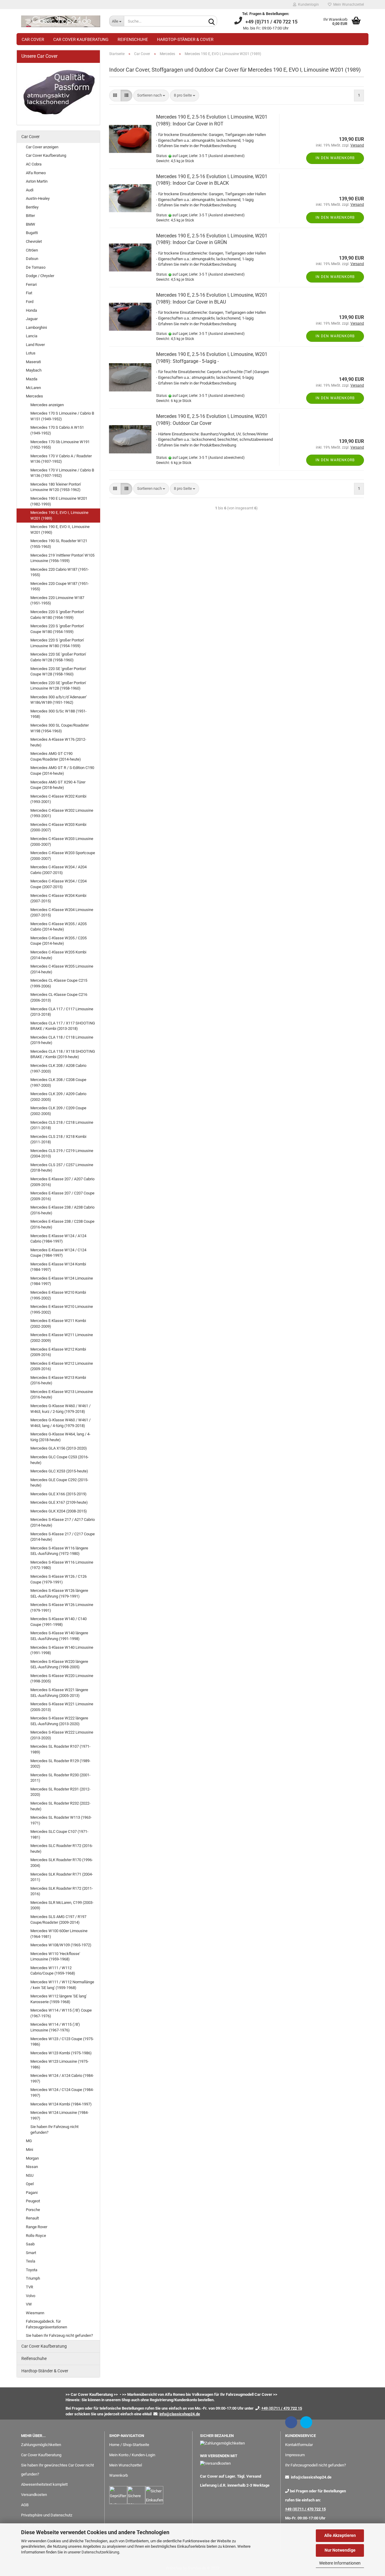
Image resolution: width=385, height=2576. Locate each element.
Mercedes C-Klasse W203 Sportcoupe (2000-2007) (63, 856)
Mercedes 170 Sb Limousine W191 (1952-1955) (60, 445)
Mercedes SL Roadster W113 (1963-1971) (61, 1820)
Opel (30, 2184)
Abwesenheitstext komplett (44, 2484)
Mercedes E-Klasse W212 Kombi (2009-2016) (58, 1352)
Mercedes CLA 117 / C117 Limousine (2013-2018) (62, 1012)
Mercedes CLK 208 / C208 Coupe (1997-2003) (58, 1083)
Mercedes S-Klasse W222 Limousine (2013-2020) (62, 1735)
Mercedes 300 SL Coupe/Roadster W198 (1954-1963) (60, 728)
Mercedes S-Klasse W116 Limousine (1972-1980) (62, 1565)
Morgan (32, 2158)
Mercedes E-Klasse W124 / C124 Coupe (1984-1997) (58, 1253)
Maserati (33, 362)
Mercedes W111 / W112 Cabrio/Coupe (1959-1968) (53, 1971)
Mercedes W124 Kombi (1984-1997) (61, 2104)
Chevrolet (34, 241)
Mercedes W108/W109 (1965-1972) (61, 1945)
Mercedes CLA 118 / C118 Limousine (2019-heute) (62, 1040)
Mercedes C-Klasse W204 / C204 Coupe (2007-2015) (59, 884)
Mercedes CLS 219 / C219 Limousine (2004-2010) (62, 1154)
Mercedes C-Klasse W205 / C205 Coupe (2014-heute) (59, 941)
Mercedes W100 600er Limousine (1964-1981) (59, 1934)
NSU (30, 2175)
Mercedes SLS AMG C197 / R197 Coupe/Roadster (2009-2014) (58, 1920)
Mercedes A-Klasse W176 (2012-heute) (58, 742)
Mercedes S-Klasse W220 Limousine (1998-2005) (62, 1679)
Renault (32, 2218)
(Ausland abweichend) (226, 156)
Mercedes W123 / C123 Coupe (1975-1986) (62, 2042)
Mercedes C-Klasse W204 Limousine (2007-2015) (62, 913)
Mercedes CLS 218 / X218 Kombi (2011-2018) (58, 1139)
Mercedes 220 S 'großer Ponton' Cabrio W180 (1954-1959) (57, 615)
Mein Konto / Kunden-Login (132, 2455)
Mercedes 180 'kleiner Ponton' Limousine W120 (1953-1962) (56, 487)
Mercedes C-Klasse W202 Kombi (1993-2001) (58, 799)
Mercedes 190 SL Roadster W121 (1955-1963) (59, 544)
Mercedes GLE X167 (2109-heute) (59, 1502)
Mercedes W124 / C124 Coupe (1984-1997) (62, 2093)
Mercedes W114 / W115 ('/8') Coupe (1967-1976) (61, 2013)
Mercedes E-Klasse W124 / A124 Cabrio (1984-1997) (58, 1239)
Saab (30, 2244)
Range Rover (37, 2227)
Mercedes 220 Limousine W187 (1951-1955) (57, 601)
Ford (30, 302)
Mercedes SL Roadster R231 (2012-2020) (60, 1792)
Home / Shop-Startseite (129, 2445)
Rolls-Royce (36, 2236)
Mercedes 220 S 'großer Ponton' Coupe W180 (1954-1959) (57, 629)
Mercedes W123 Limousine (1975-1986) (60, 2064)
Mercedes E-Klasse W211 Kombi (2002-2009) (58, 1324)
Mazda (32, 379)
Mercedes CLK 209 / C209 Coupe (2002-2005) (58, 1111)
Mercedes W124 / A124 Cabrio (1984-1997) (62, 2078)
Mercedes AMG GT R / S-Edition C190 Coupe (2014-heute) (62, 771)
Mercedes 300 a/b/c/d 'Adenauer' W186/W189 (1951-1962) (59, 700)
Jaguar (32, 319)
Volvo (31, 2296)
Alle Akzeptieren (340, 2535)
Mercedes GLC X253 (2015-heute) (59, 1471)
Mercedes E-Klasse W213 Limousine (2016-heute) (62, 1395)
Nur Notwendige (340, 2550)
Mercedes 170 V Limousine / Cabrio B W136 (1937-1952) (62, 473)
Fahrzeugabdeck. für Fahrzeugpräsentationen (46, 2324)
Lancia (32, 336)
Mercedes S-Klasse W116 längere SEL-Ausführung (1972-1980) (59, 1551)
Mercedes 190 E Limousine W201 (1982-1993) (59, 501)
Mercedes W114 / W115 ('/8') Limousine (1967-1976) (55, 2027)
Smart (31, 2253)
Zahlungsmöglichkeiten (41, 2445)
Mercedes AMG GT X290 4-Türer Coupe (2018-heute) (58, 785)
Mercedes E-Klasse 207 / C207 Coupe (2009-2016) (62, 1196)
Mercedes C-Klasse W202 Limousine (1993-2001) (62, 813)
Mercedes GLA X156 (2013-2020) (59, 1448)
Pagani (32, 2193)
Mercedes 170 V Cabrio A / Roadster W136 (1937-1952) (61, 459)
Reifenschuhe (133, 39)
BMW (31, 224)
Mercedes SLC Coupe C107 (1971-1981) (59, 1834)
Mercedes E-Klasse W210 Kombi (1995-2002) (58, 1295)
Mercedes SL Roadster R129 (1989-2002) (60, 1764)
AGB (25, 2505)
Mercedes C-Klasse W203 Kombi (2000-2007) (58, 827)
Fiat (29, 293)
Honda (31, 310)
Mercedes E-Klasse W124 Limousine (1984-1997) (62, 1281)
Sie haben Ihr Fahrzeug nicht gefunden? (54, 2130)
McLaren (33, 388)
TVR (29, 2287)
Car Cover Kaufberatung (81, 39)
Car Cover (33, 39)
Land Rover (35, 345)
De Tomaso (36, 267)
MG (29, 2141)
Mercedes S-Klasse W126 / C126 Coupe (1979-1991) (59, 1579)
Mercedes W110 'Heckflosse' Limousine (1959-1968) (55, 1957)
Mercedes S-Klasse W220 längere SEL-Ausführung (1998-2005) (59, 1664)
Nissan (32, 2167)
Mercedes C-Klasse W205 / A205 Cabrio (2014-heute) (59, 927)
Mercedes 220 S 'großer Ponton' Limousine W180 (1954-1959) (57, 643)
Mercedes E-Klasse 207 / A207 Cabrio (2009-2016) (62, 1182)
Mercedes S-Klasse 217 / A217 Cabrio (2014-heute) (63, 1522)
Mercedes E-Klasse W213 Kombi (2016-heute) (58, 1380)
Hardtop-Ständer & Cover (185, 39)
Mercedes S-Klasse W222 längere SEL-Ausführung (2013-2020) (59, 1721)
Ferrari (31, 284)
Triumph (33, 2278)
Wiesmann (35, 2313)
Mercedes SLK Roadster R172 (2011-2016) (62, 1891)
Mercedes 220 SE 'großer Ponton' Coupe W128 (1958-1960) (58, 672)
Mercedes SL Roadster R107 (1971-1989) (60, 1749)
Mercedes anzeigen (47, 405)
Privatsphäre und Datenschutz (47, 2515)
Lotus (31, 353)
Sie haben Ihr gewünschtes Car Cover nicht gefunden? (57, 2470)
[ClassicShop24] (61, 21)
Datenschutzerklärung (100, 2552)
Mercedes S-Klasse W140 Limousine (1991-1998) (62, 1650)
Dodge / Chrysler (40, 276)
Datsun (32, 259)
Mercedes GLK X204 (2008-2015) (59, 1511)
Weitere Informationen (340, 2563)
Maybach (34, 370)
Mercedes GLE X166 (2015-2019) (59, 1494)
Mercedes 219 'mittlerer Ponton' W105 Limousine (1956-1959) (62, 558)
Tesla (31, 2261)
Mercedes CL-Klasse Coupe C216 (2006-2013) (59, 997)
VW (29, 2304)
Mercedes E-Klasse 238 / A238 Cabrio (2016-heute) (62, 1210)
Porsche (33, 2210)
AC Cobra (34, 164)
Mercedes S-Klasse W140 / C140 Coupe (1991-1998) (59, 1622)
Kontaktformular (299, 2445)
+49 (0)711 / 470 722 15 (305, 2509)
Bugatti (32, 233)
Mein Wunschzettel (348, 5)
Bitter (30, 216)
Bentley (32, 207)
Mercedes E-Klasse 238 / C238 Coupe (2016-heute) (62, 1224)
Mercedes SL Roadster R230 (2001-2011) (60, 1778)
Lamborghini (36, 327)
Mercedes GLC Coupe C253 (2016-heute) (60, 1460)
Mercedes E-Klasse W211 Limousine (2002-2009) (62, 1338)
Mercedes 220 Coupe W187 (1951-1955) (60, 586)
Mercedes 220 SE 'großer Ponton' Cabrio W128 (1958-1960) (58, 657)
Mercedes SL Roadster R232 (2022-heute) (60, 1806)
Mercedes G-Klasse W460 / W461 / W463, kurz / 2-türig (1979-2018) (60, 1409)
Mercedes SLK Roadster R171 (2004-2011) (62, 1877)
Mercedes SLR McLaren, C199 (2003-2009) (62, 1905)
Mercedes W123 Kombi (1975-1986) (61, 2053)
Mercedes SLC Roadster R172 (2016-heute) (62, 1849)
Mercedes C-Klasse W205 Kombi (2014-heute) (58, 955)
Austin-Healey (38, 198)
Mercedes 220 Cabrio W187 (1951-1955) (60, 572)
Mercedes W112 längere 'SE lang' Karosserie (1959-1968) (59, 1999)
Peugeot (33, 2201)
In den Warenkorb (335, 158)
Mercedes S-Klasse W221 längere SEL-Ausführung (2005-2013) (59, 1693)
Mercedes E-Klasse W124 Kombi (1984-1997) (58, 1267)
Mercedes (34, 396)
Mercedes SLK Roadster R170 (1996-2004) (62, 1863)
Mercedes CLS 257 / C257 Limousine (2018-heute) (62, 1168)
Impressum (295, 2455)
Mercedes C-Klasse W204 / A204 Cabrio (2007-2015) (59, 870)
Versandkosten (34, 2495)
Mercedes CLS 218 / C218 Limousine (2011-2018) (62, 1125)
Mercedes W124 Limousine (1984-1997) (60, 2115)
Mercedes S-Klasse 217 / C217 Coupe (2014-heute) (63, 1537)
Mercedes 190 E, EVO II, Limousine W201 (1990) (60, 530)
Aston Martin (37, 181)
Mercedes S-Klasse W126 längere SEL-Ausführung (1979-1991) (59, 1593)
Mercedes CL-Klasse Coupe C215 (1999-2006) (59, 983)
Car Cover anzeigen (42, 147)
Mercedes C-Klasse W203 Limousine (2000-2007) (62, 842)
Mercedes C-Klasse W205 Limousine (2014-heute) (62, 969)
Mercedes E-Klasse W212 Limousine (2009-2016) (62, 1366)
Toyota (32, 2270)
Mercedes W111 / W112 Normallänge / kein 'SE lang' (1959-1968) (62, 1985)
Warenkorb (119, 2475)
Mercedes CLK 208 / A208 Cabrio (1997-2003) (58, 1068)
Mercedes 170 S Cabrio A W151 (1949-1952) (57, 430)
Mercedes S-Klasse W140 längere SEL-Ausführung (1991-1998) (59, 1636)
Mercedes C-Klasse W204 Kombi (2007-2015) (58, 898)
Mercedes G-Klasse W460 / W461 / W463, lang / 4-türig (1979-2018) (60, 1423)
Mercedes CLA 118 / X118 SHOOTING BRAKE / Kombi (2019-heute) (63, 1054)
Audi (30, 190)
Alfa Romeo (36, 173)
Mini (29, 2150)
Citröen (32, 250)
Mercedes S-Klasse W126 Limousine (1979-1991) (62, 1608)
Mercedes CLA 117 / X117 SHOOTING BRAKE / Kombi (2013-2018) (63, 1026)
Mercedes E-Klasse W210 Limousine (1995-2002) (62, 1309)
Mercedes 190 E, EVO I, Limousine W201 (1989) (59, 515)
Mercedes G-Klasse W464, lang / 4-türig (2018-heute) (60, 1437)
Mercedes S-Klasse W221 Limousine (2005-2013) (62, 1707)
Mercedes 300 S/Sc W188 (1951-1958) (59, 714)
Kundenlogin (308, 5)
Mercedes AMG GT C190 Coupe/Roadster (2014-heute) (56, 756)
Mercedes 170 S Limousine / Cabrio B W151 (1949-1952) (62, 416)
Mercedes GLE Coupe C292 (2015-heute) (59, 1483)
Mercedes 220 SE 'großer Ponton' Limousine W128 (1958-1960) (58, 686)
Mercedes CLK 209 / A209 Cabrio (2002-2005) (58, 1097)
